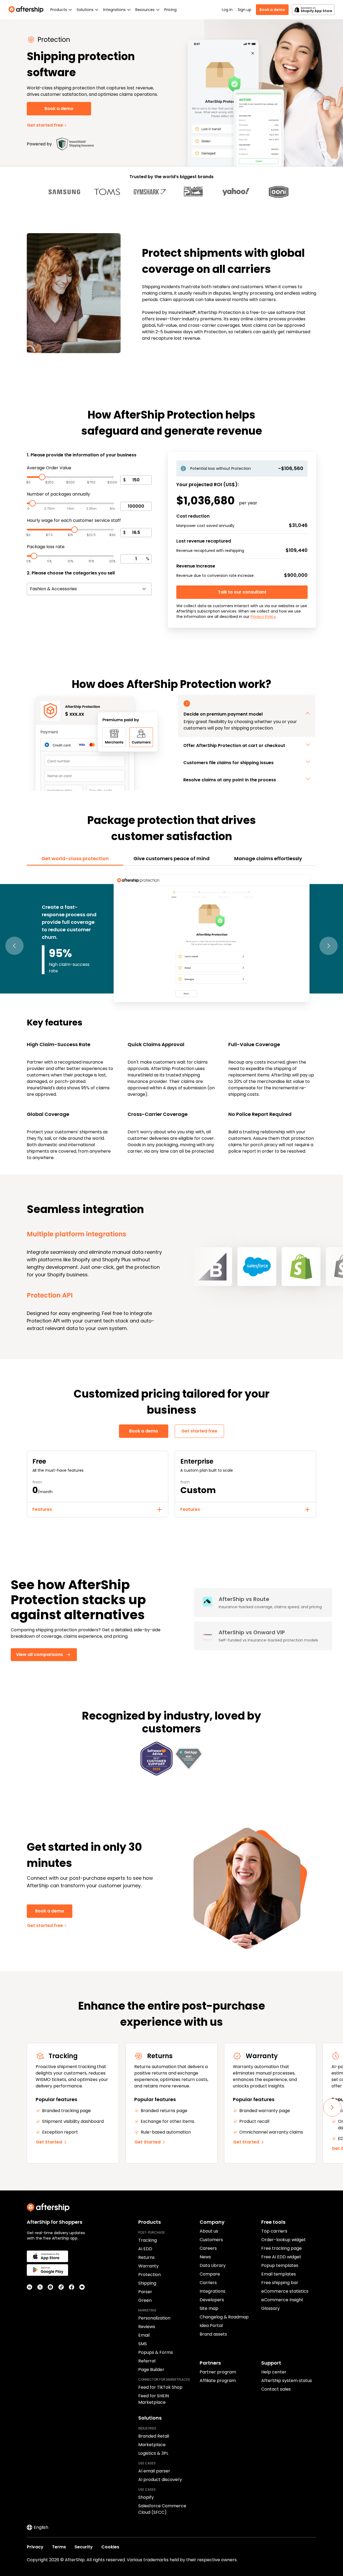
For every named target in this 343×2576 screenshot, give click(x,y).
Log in (227, 10)
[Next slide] (332, 2108)
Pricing (170, 10)
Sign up (245, 10)
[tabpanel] (171, 1017)
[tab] (75, 859)
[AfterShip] (27, 10)
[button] (247, 707)
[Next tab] (329, 946)
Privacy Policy (263, 617)
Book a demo (272, 10)
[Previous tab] (14, 946)
